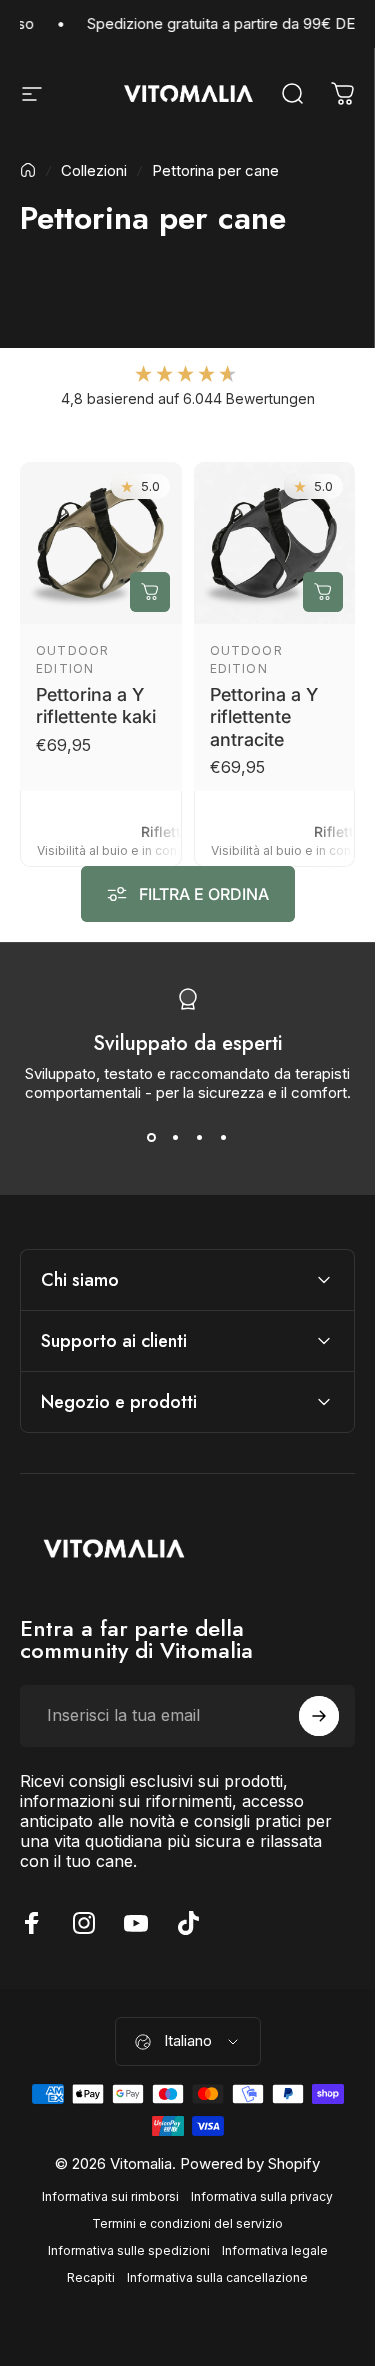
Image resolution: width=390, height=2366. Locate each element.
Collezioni (94, 170)
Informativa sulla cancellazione (217, 2277)
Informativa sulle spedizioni (129, 2250)
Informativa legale (275, 2250)
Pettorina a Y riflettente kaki (96, 705)
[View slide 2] (176, 1138)
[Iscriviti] (319, 1716)
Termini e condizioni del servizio (187, 2223)
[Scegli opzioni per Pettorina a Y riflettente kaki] (150, 591)
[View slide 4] (224, 1138)
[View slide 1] (152, 1138)
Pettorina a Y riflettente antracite (264, 716)
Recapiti (91, 2277)
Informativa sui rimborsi (110, 2196)
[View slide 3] (200, 1138)
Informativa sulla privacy (262, 2196)
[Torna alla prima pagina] (28, 170)
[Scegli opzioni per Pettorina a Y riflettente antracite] (323, 591)
